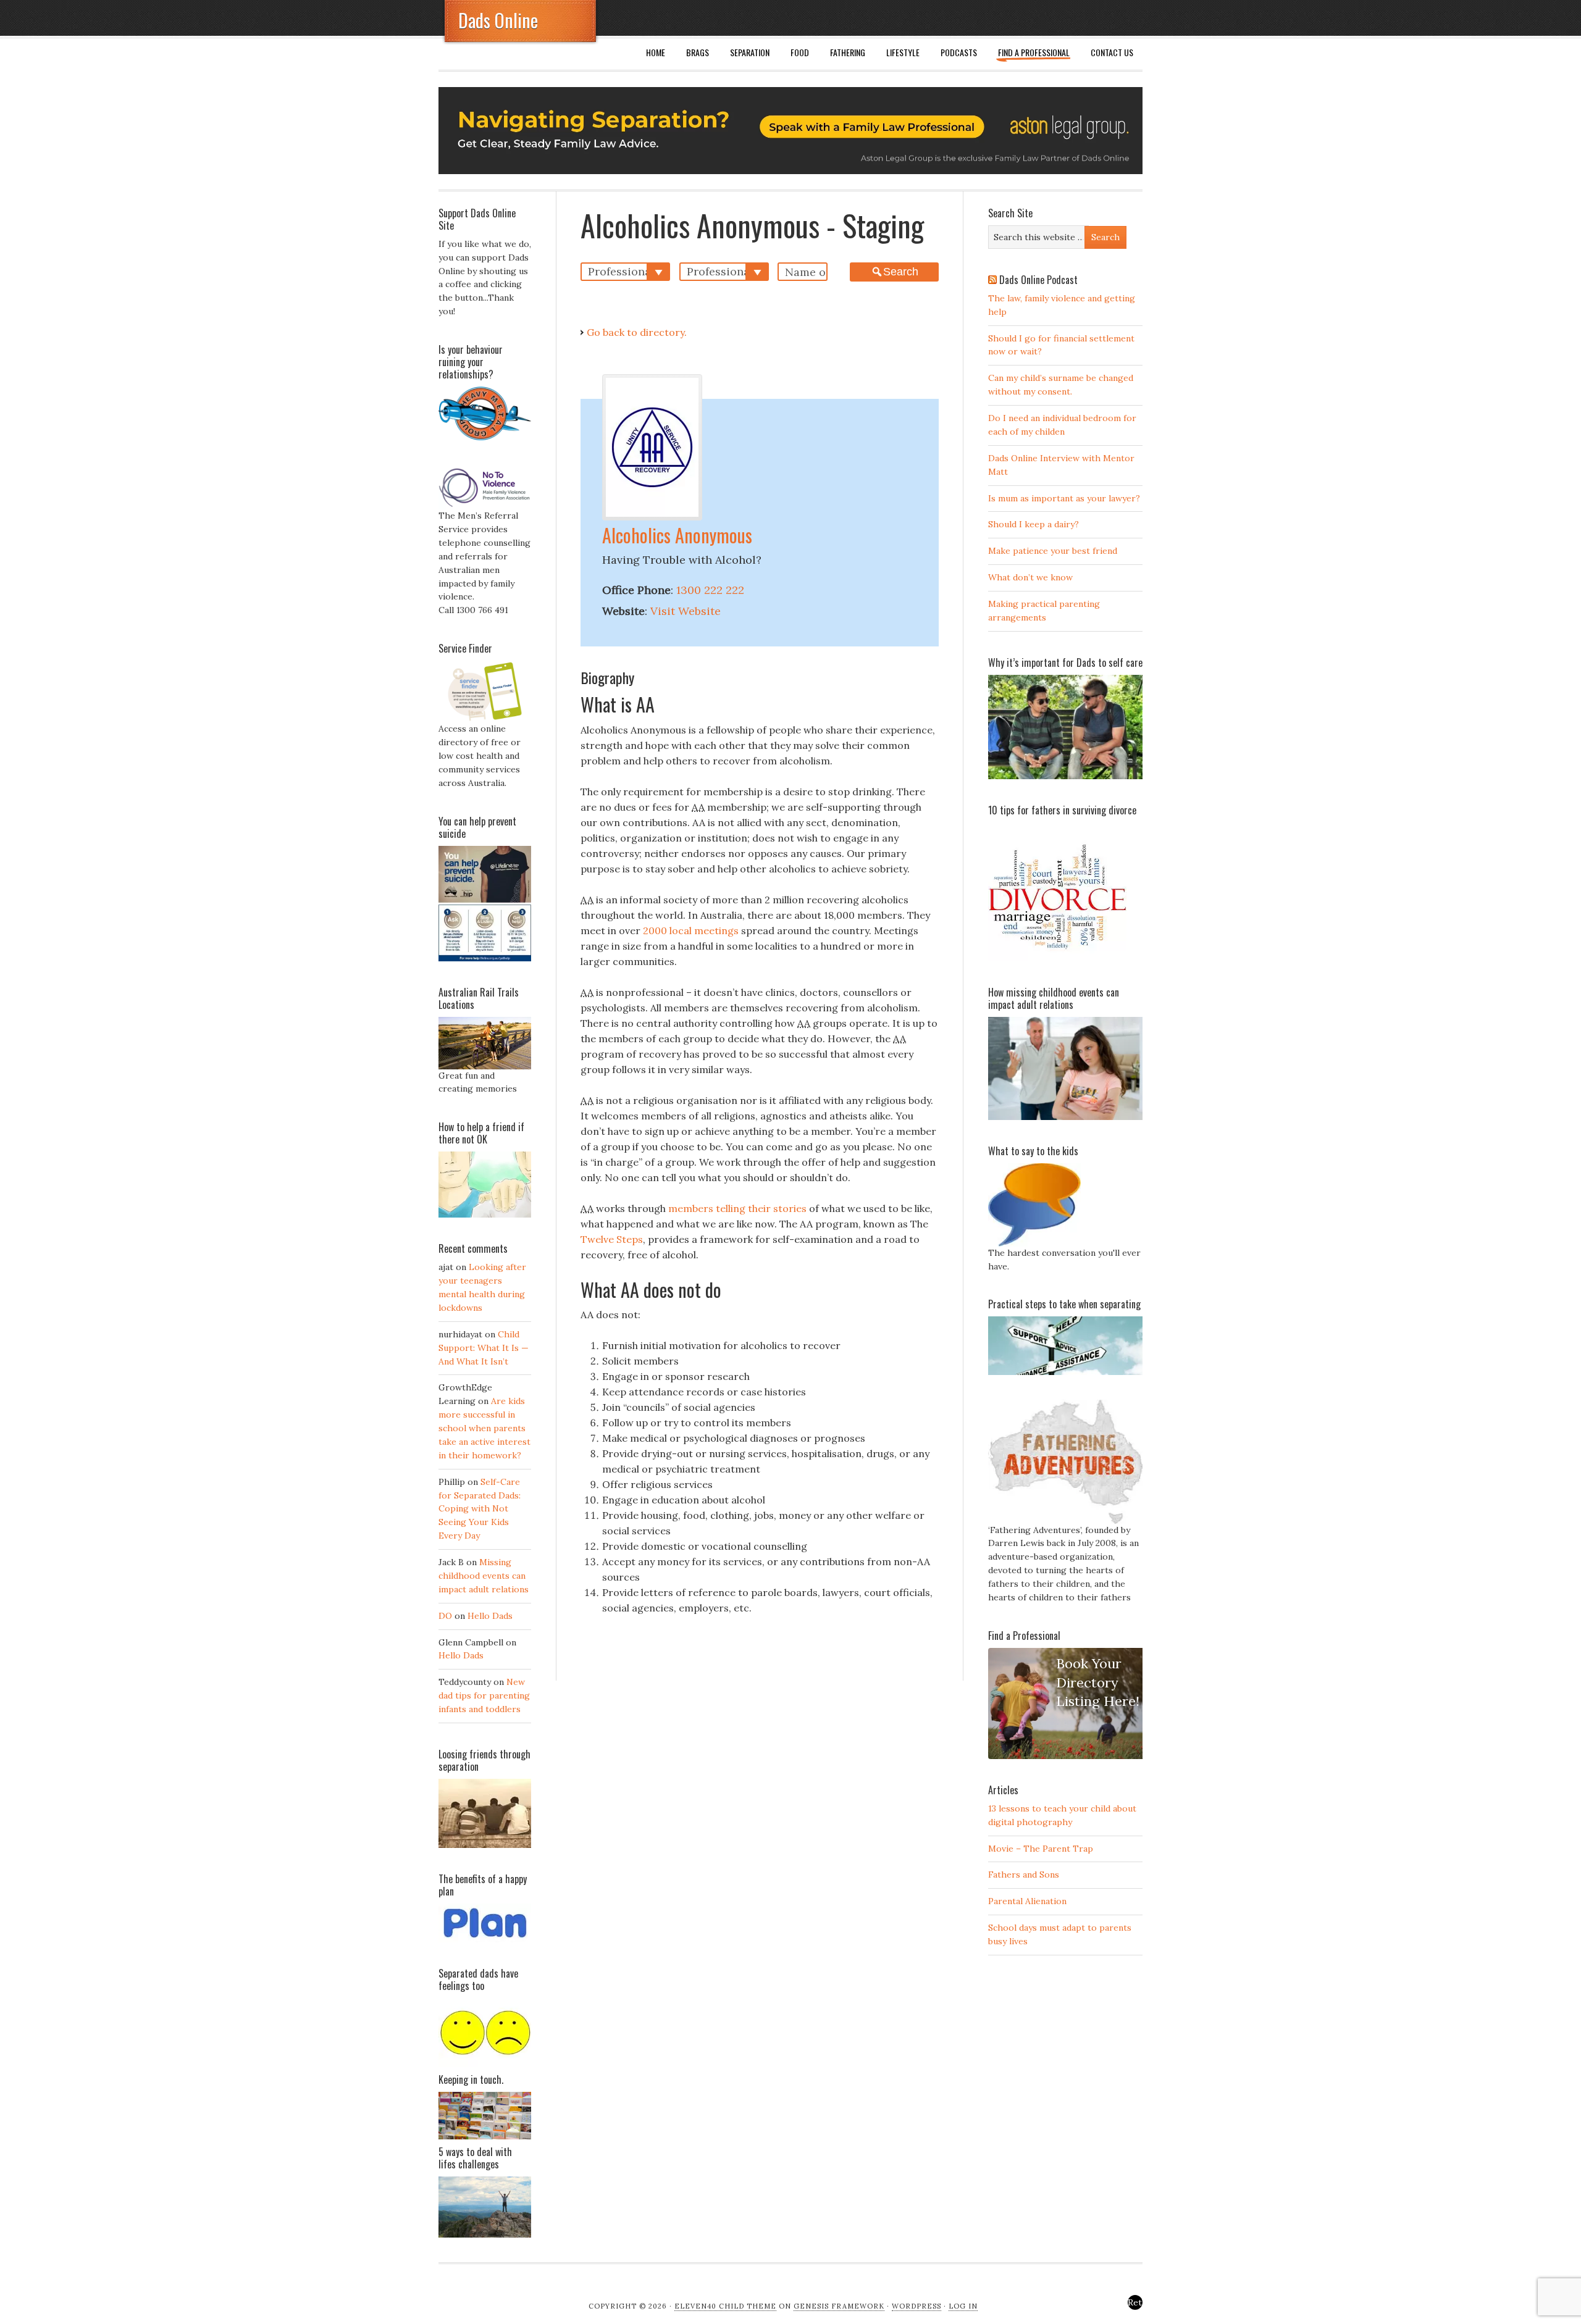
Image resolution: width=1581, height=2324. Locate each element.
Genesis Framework (839, 2306)
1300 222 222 (710, 590)
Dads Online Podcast (1038, 280)
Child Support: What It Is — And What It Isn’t (484, 1348)
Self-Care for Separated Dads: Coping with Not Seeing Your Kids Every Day (480, 1509)
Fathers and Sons (1024, 1875)
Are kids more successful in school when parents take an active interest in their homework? (484, 1428)
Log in (963, 2306)
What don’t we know (1030, 577)
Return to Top (1135, 2303)
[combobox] (625, 272)
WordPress (916, 2306)
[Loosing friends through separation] (485, 1813)
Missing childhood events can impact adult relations (484, 1576)
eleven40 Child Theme (725, 2306)
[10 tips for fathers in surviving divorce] (1058, 958)
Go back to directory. (637, 332)
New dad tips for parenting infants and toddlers (484, 1695)
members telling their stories (737, 1208)
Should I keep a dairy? (1034, 524)
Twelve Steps (612, 1239)
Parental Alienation (1027, 1901)
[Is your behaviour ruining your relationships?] (485, 437)
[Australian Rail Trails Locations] (485, 1066)
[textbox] (628, 271)
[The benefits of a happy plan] (485, 1939)
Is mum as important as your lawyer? (1064, 498)
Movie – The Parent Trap (1041, 1849)
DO (445, 1616)
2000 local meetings (691, 930)
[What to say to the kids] (1034, 1244)
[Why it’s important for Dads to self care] (1065, 776)
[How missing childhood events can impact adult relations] (1065, 1117)
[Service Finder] (485, 719)
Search (901, 272)
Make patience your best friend (1053, 551)
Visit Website (686, 611)
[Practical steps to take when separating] (1065, 1372)
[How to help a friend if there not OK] (485, 1214)
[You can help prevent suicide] (485, 958)
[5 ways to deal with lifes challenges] (485, 2234)
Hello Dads (490, 1616)
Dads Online (498, 20)
